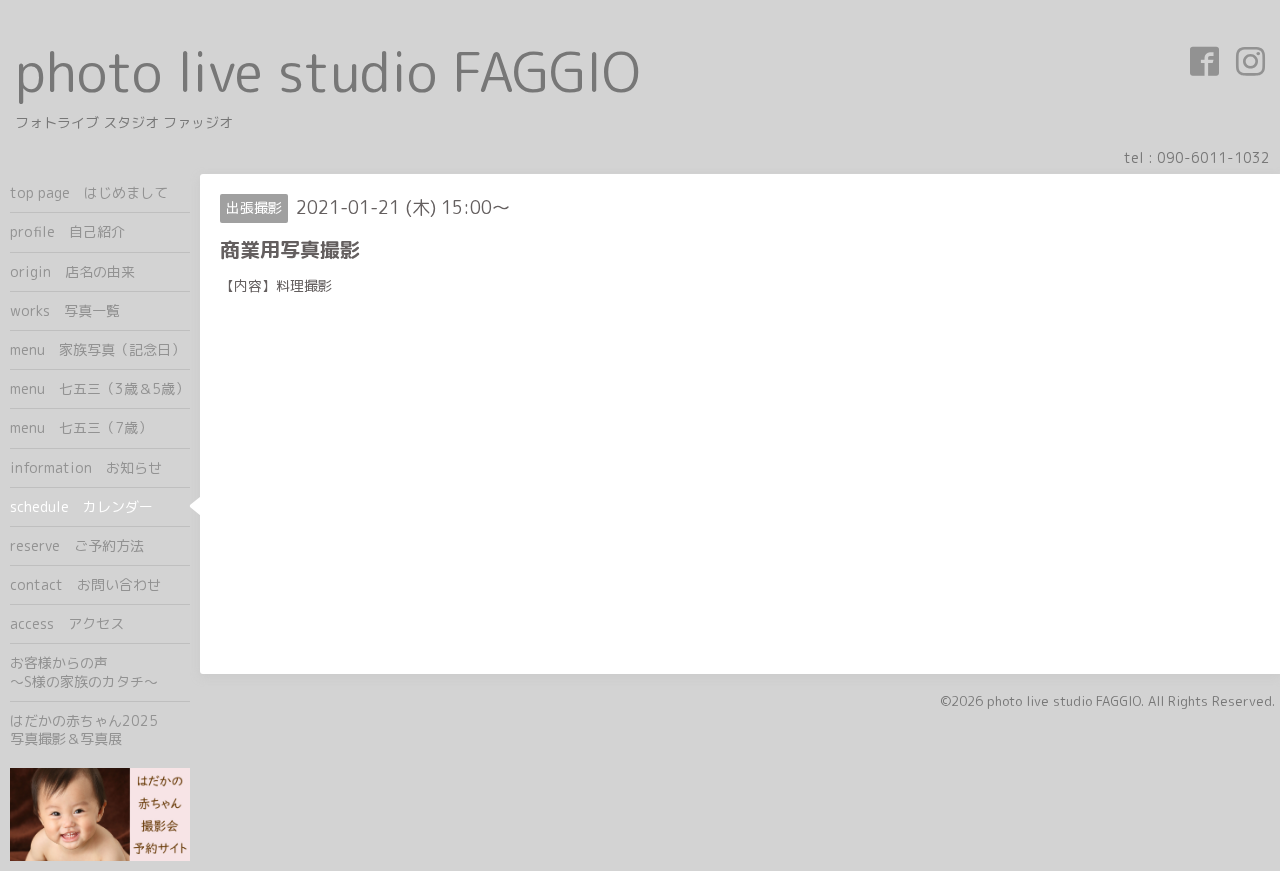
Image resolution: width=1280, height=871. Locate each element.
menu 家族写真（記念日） (97, 349)
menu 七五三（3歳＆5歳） (99, 388)
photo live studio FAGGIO (327, 71)
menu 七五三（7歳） (81, 427)
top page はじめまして (89, 192)
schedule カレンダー (81, 506)
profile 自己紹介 (67, 231)
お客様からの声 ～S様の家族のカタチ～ (100, 671)
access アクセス (67, 623)
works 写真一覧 (65, 310)
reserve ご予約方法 (77, 545)
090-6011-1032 (1213, 157)
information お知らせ (86, 467)
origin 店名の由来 (72, 271)
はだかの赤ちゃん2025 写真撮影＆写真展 (100, 729)
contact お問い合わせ (85, 584)
